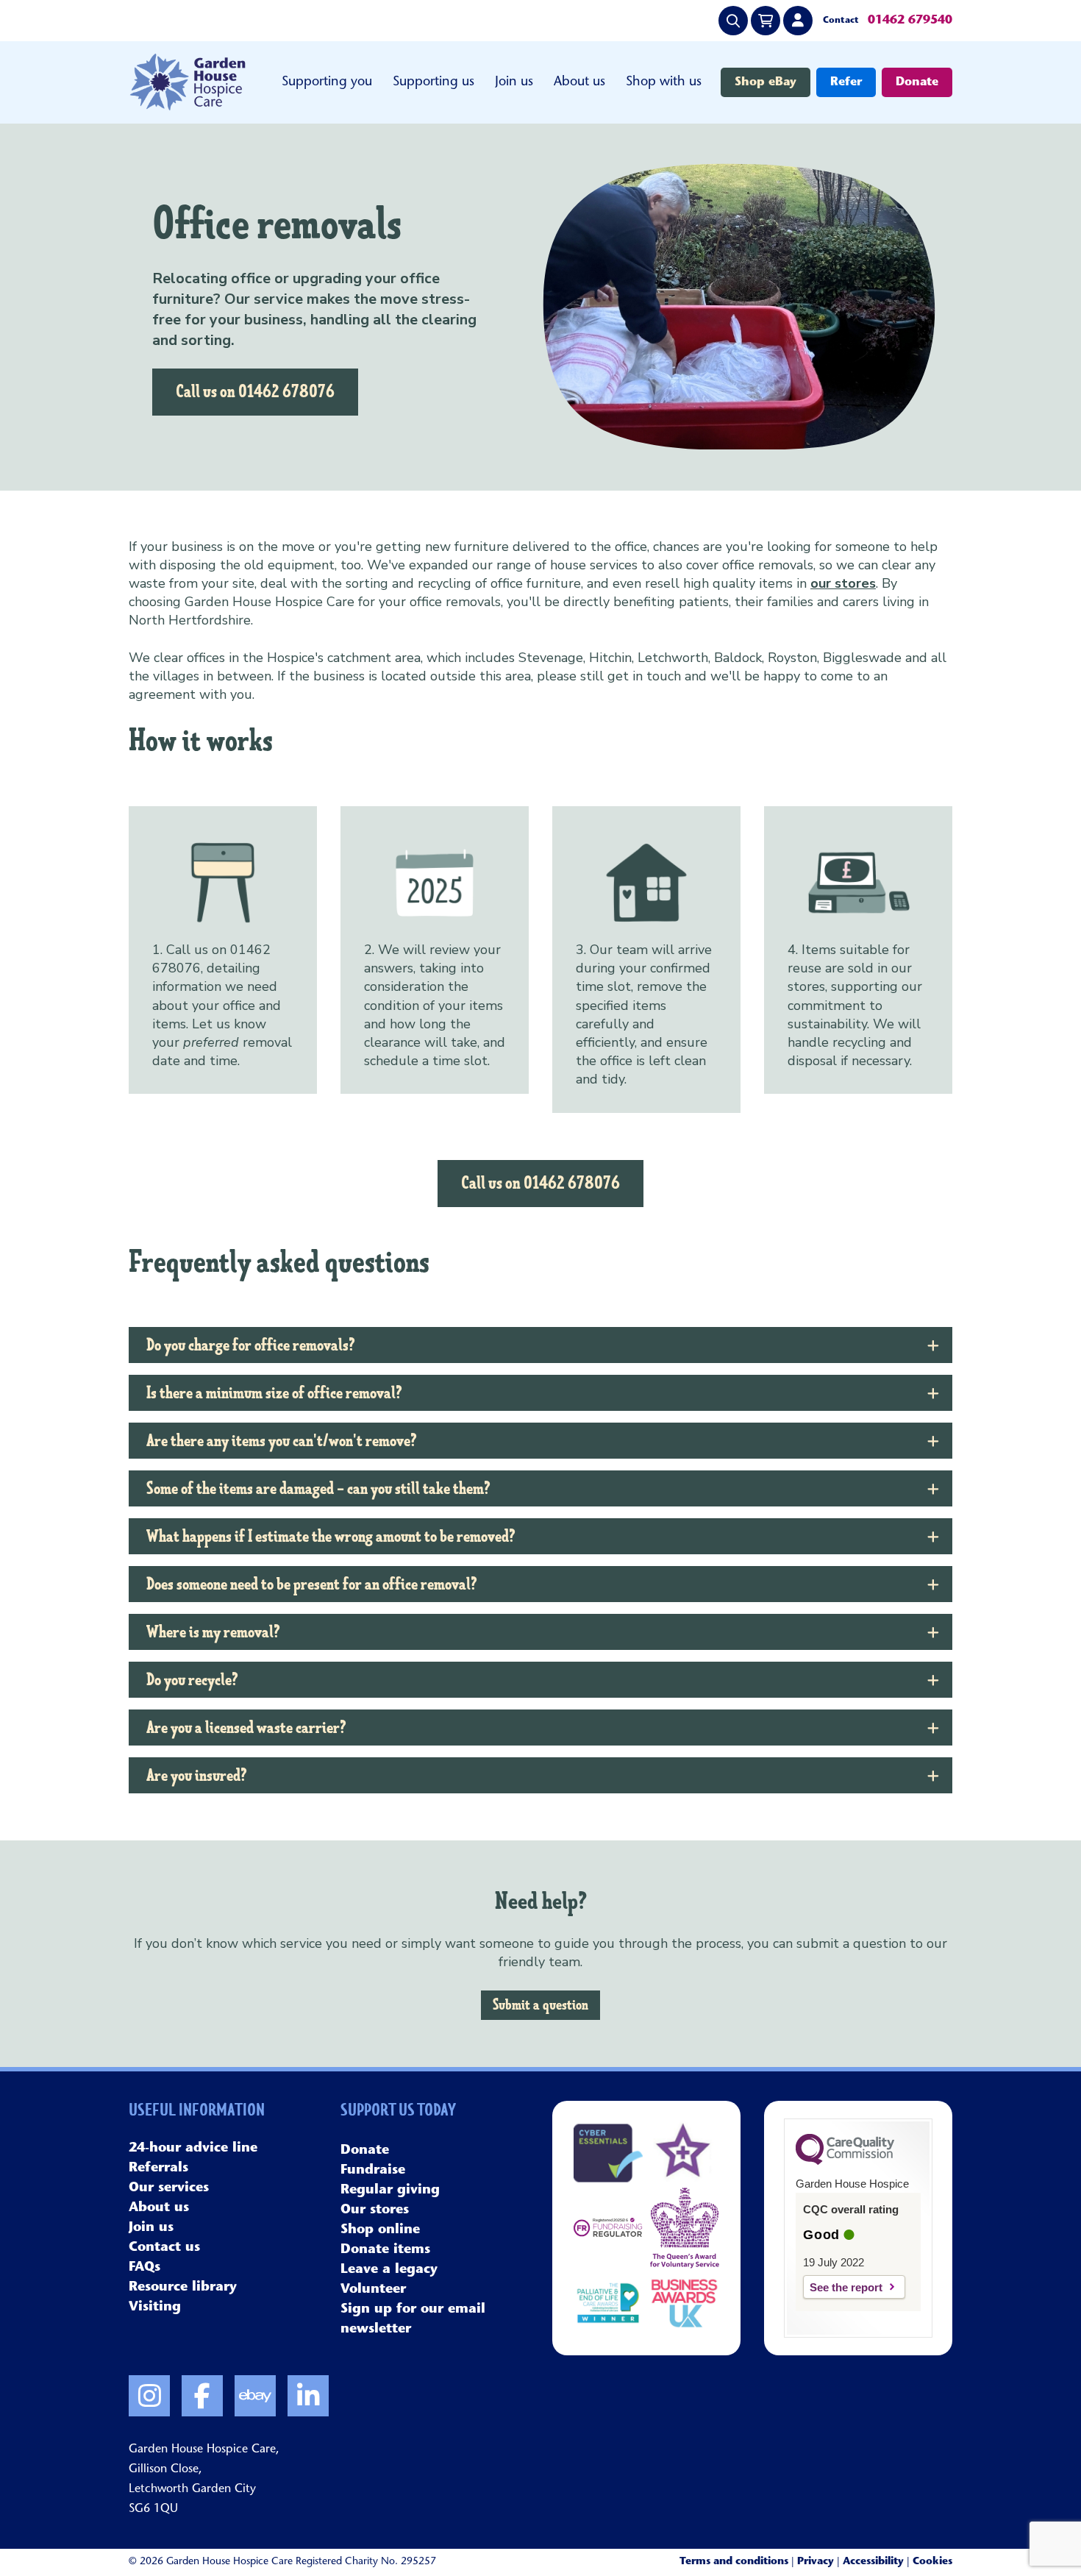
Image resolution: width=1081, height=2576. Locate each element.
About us (579, 82)
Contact (841, 21)
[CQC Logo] (845, 2161)
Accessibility (873, 2562)
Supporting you (327, 82)
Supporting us (434, 82)
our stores (843, 583)
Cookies (932, 2562)
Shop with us (664, 82)
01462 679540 (910, 21)
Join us (514, 82)
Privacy (816, 2562)
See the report (846, 2287)
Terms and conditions (734, 2562)
